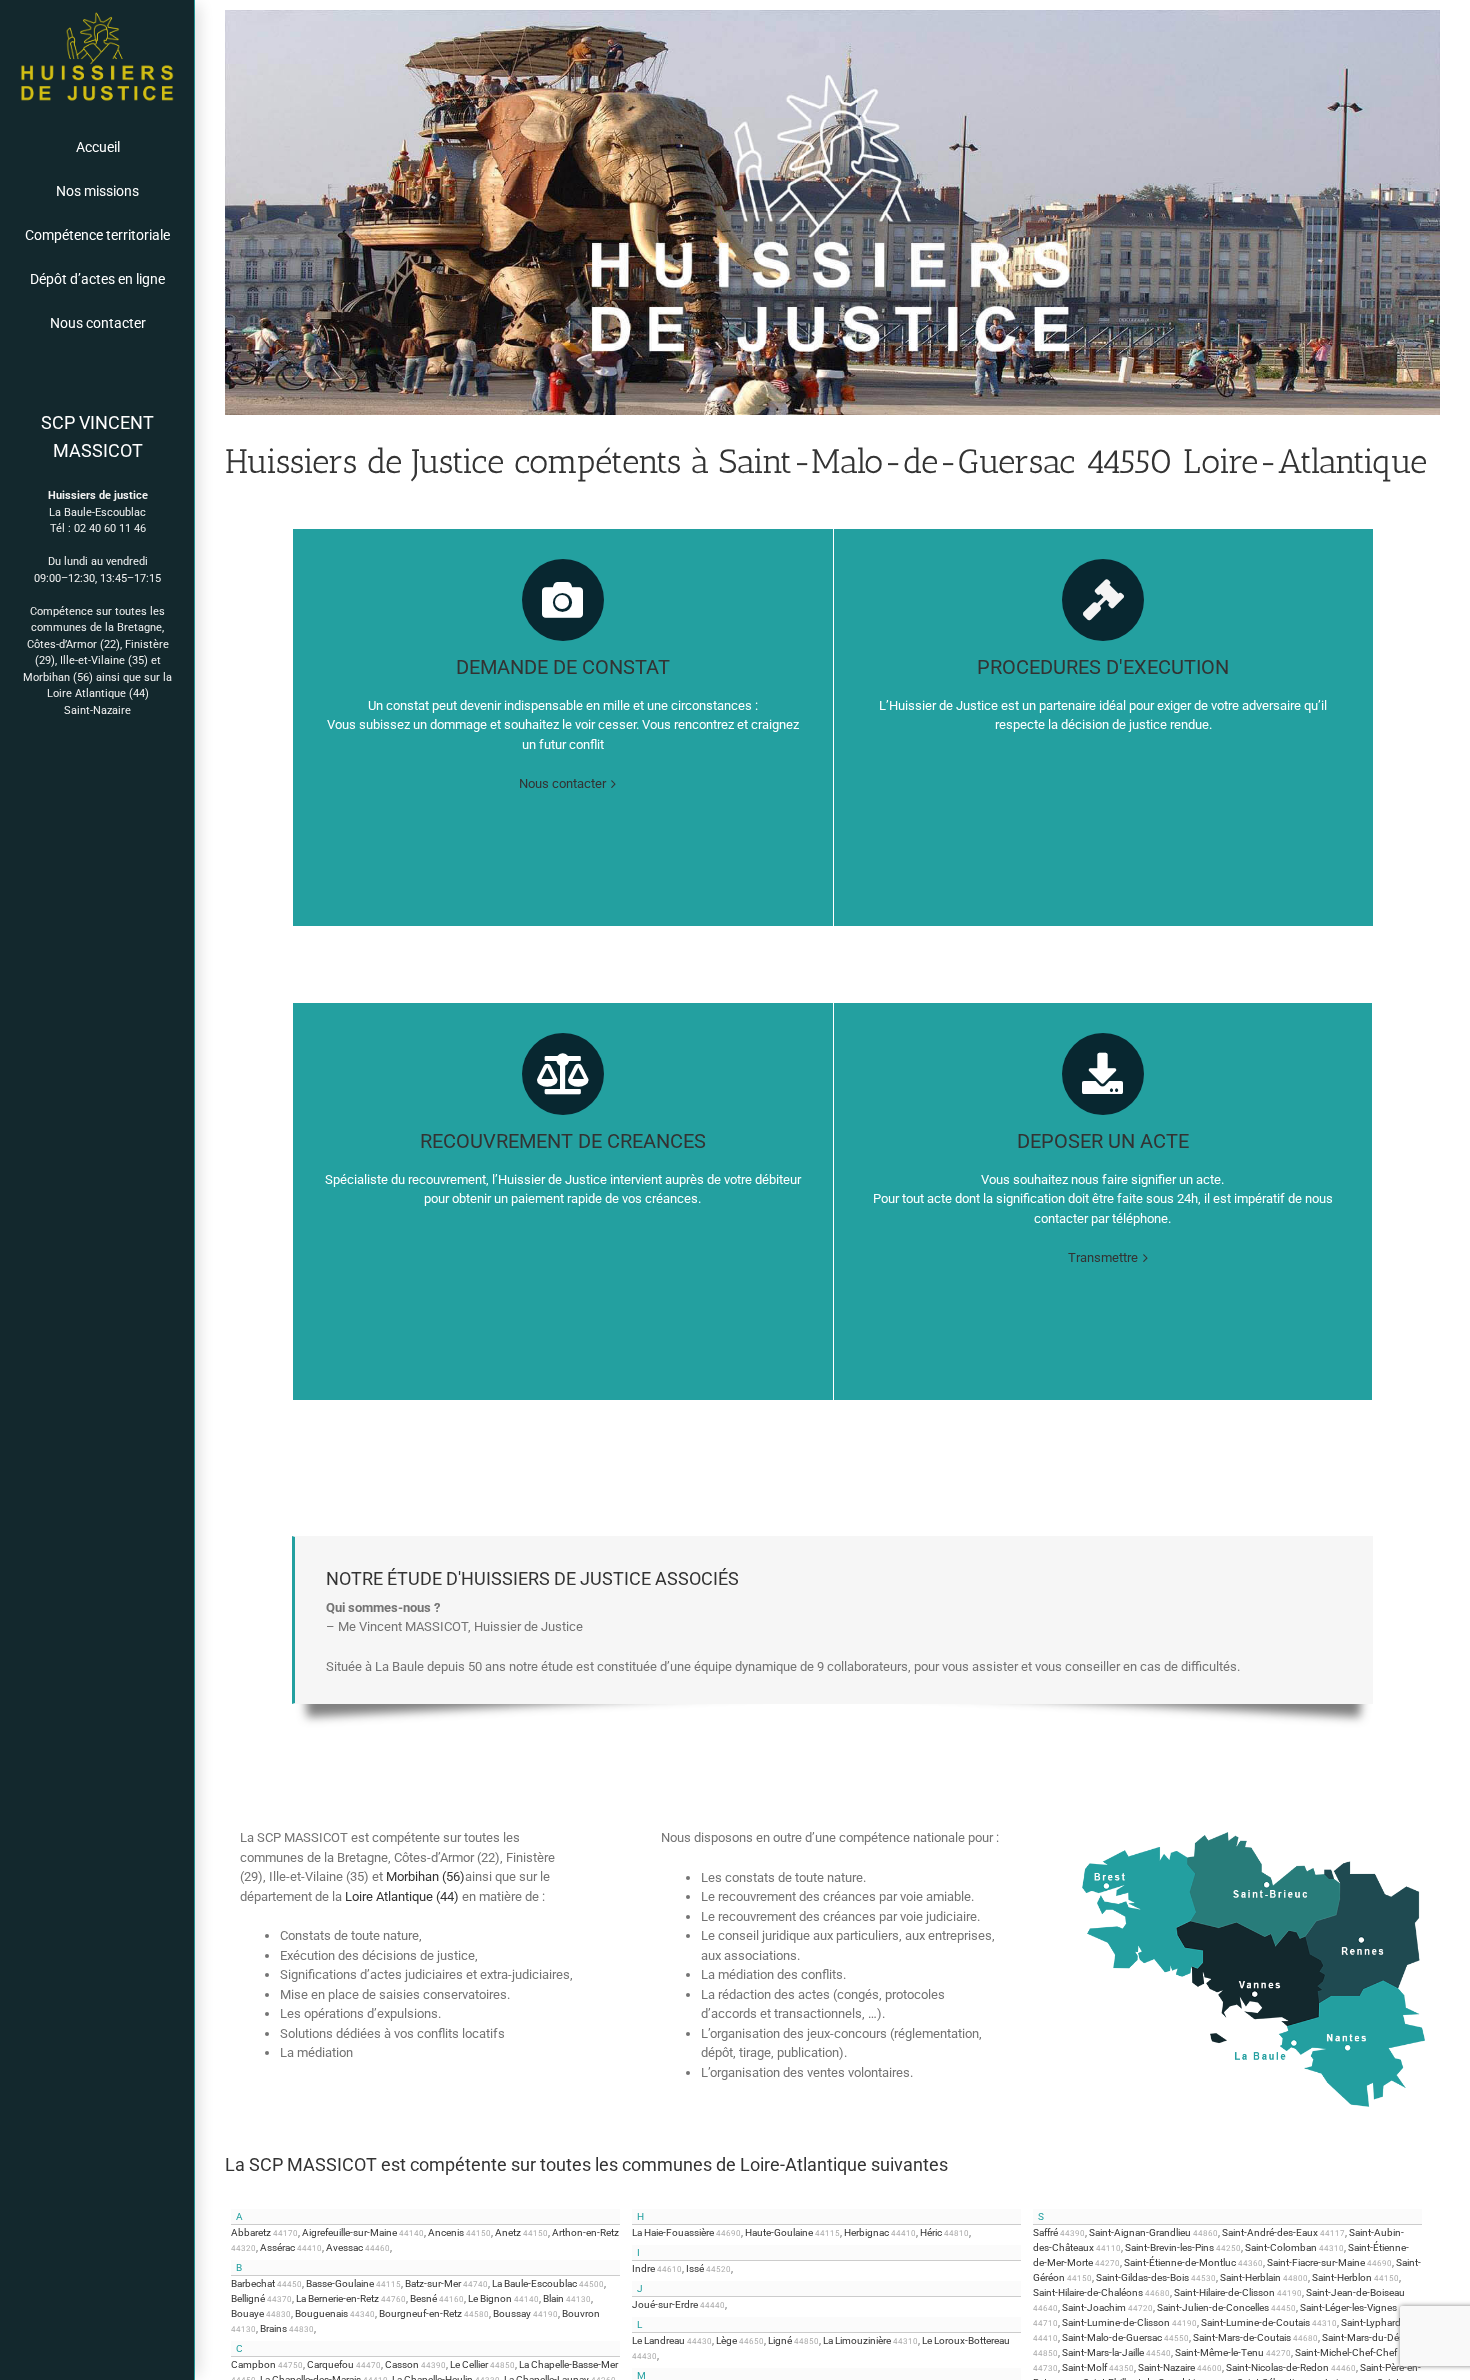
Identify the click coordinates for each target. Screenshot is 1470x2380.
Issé (695, 2268)
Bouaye (247, 2313)
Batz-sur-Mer (433, 2283)
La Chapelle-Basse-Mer (568, 2364)
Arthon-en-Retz (585, 2232)
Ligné (780, 2340)
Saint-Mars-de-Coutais (1242, 2337)
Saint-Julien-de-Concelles (1213, 2307)
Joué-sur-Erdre (665, 2304)
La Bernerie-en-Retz (337, 2298)
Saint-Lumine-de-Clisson (1116, 2322)
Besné (423, 2298)
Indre (643, 2268)
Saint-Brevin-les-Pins (1169, 2247)
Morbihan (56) (58, 677)
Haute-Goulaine (779, 2232)
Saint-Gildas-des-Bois (1142, 2277)
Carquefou (330, 2364)
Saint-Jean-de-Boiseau (1355, 2292)
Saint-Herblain (1250, 2277)
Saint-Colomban (1281, 2247)
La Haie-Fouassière (673, 2232)
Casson (402, 2364)
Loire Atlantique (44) (98, 693)
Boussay (512, 2313)
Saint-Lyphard (1371, 2322)
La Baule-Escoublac (534, 2283)
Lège (726, 2340)
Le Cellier (469, 2364)
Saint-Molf (1084, 2367)
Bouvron (581, 2313)
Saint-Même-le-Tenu (1219, 2352)
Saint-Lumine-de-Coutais (1255, 2322)
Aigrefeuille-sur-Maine (349, 2232)
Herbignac (866, 2232)
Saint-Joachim (1094, 2307)
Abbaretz (251, 2232)
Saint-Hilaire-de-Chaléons (1088, 2292)
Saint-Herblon (1342, 2277)
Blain (553, 2298)
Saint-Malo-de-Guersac (1112, 2337)
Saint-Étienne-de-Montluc (1180, 2262)
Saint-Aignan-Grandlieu (1140, 2232)
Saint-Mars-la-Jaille (1103, 2352)
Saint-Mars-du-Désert (1368, 2337)
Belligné (248, 2298)
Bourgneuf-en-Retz (420, 2313)
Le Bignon (490, 2298)
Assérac (277, 2247)
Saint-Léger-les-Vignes (1348, 2307)
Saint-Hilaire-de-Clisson (1224, 2292)
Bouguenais (321, 2313)
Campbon (253, 2364)
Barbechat (253, 2283)
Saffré (1045, 2232)
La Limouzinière (857, 2340)
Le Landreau (658, 2340)
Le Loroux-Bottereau (966, 2340)
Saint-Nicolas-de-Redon (1277, 2367)
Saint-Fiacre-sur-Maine (1316, 2262)
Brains (273, 2328)
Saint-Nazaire (97, 710)
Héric (931, 2232)
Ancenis (446, 2232)
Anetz (508, 2232)
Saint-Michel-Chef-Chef (1346, 2352)
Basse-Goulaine (340, 2283)
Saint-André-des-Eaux (1270, 2232)
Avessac (344, 2247)
